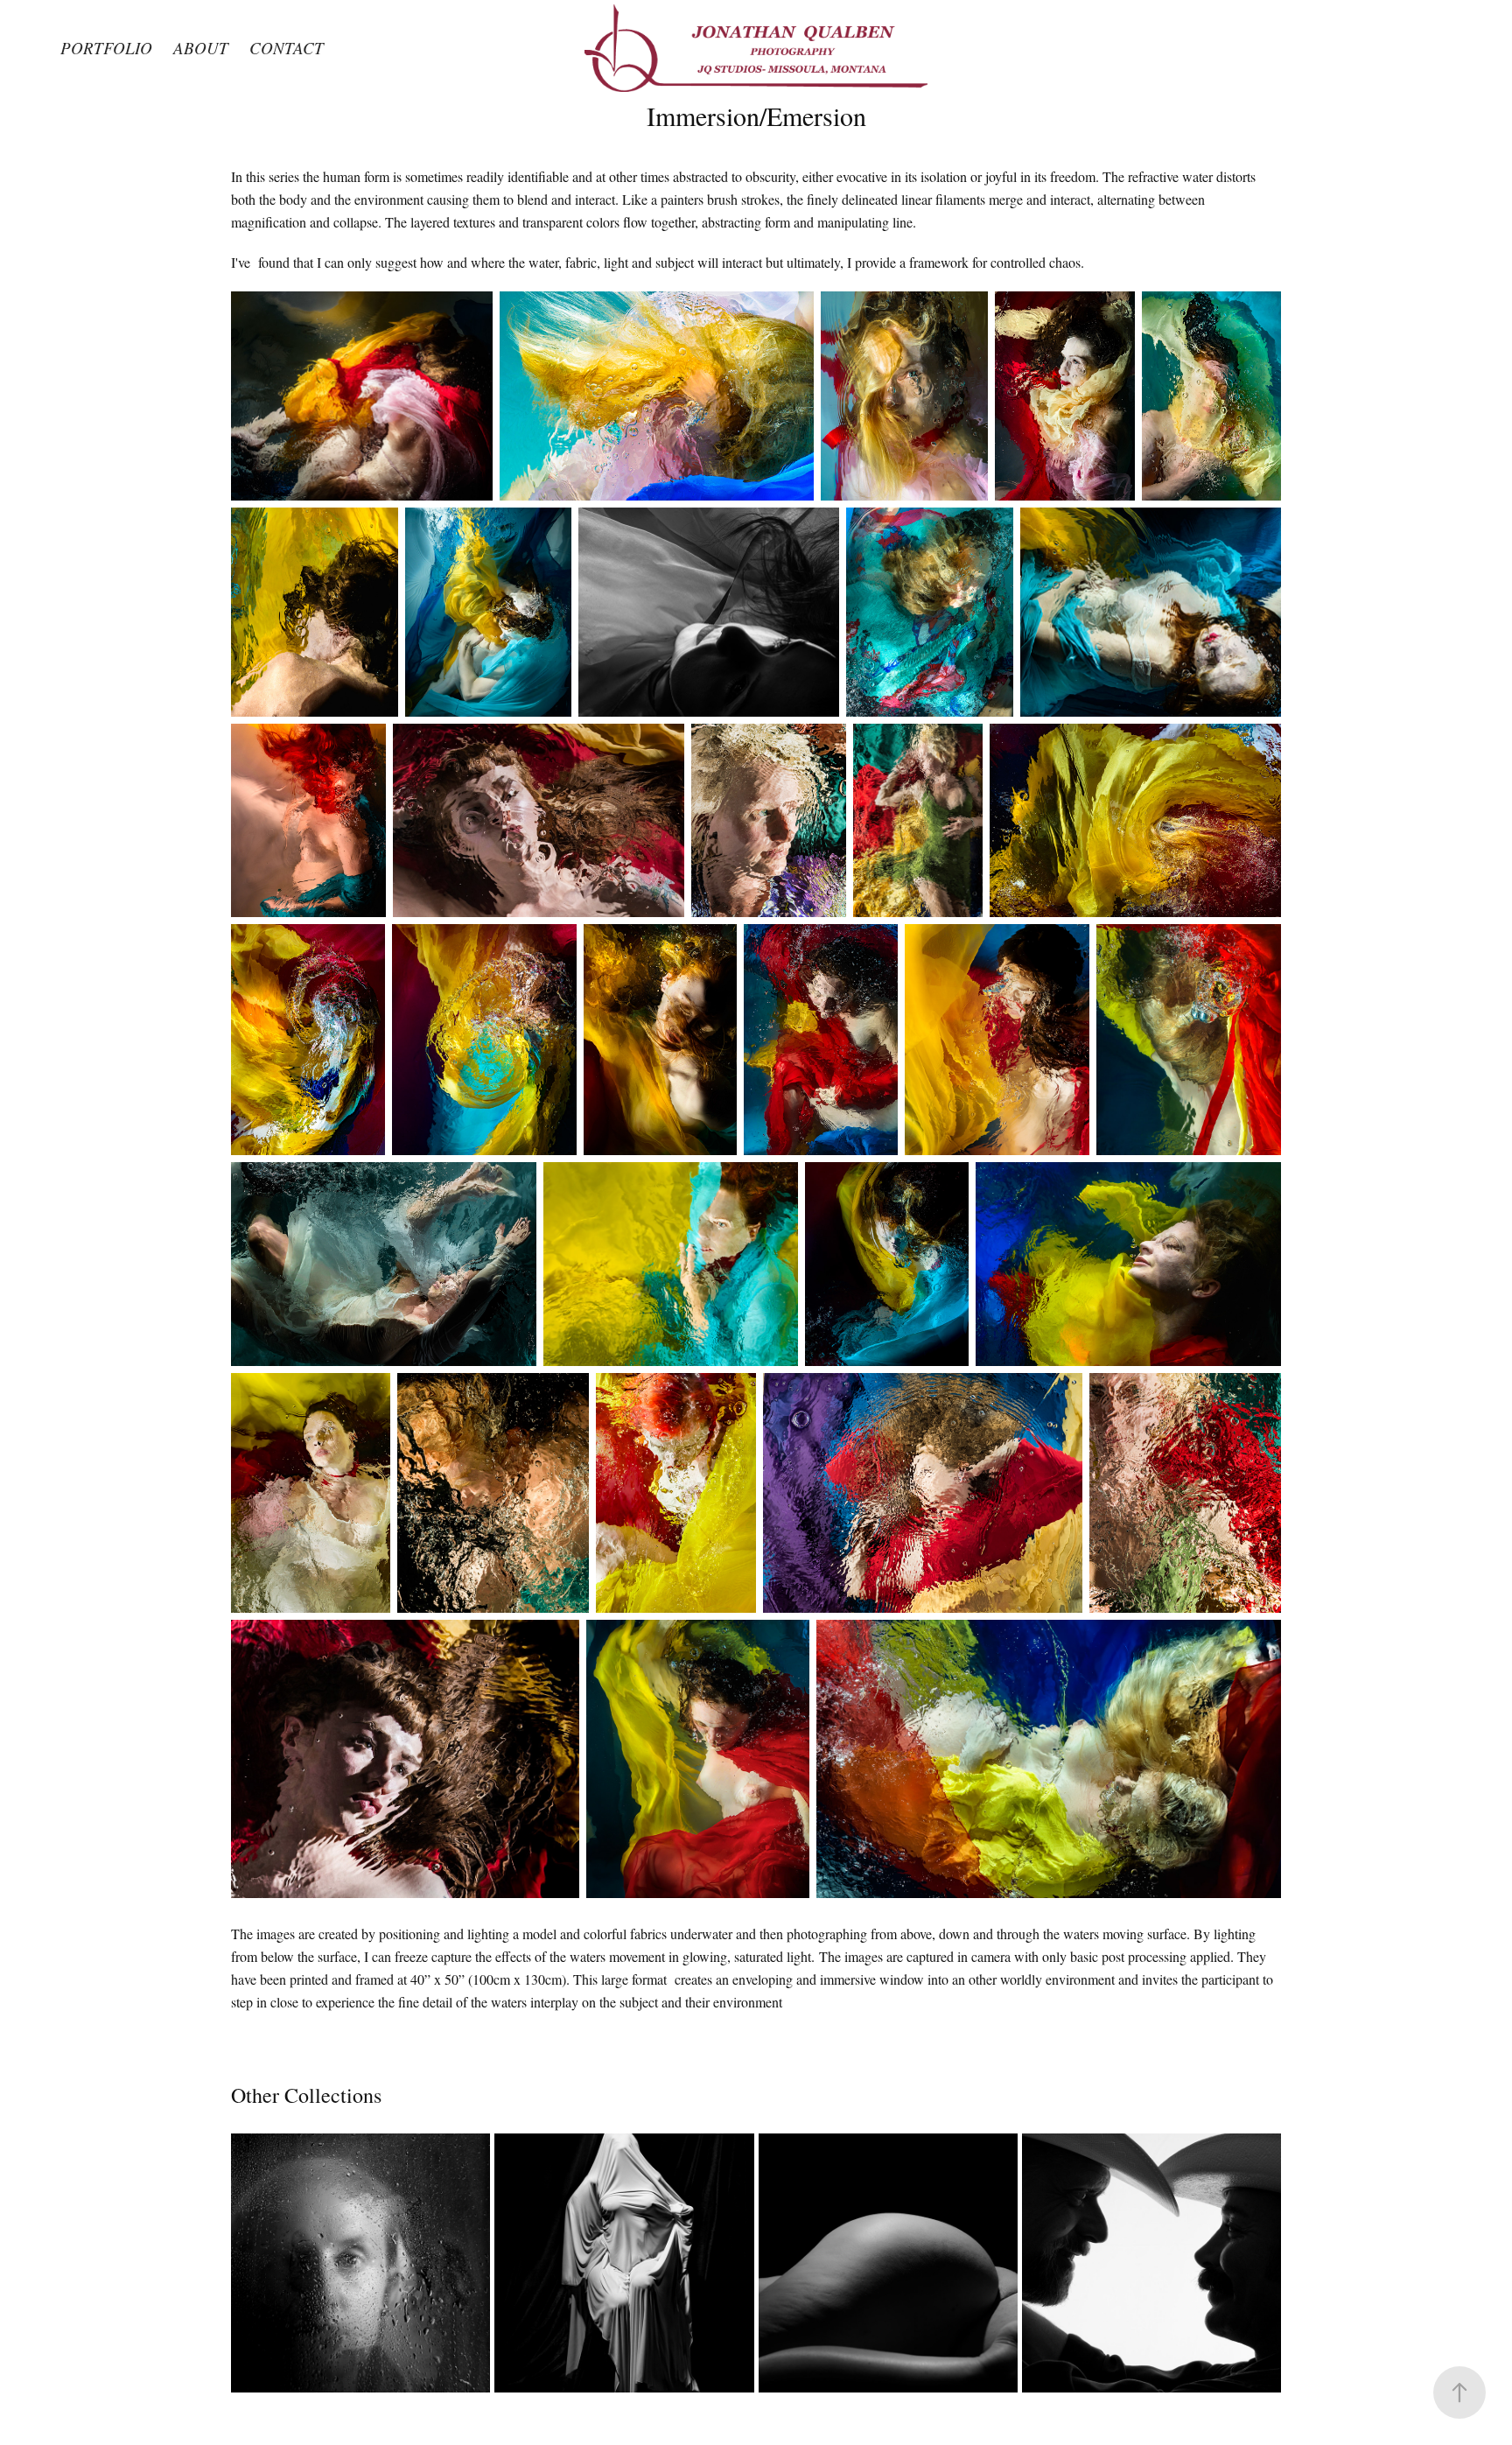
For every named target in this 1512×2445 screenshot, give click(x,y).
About (201, 48)
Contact (287, 48)
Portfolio (106, 48)
